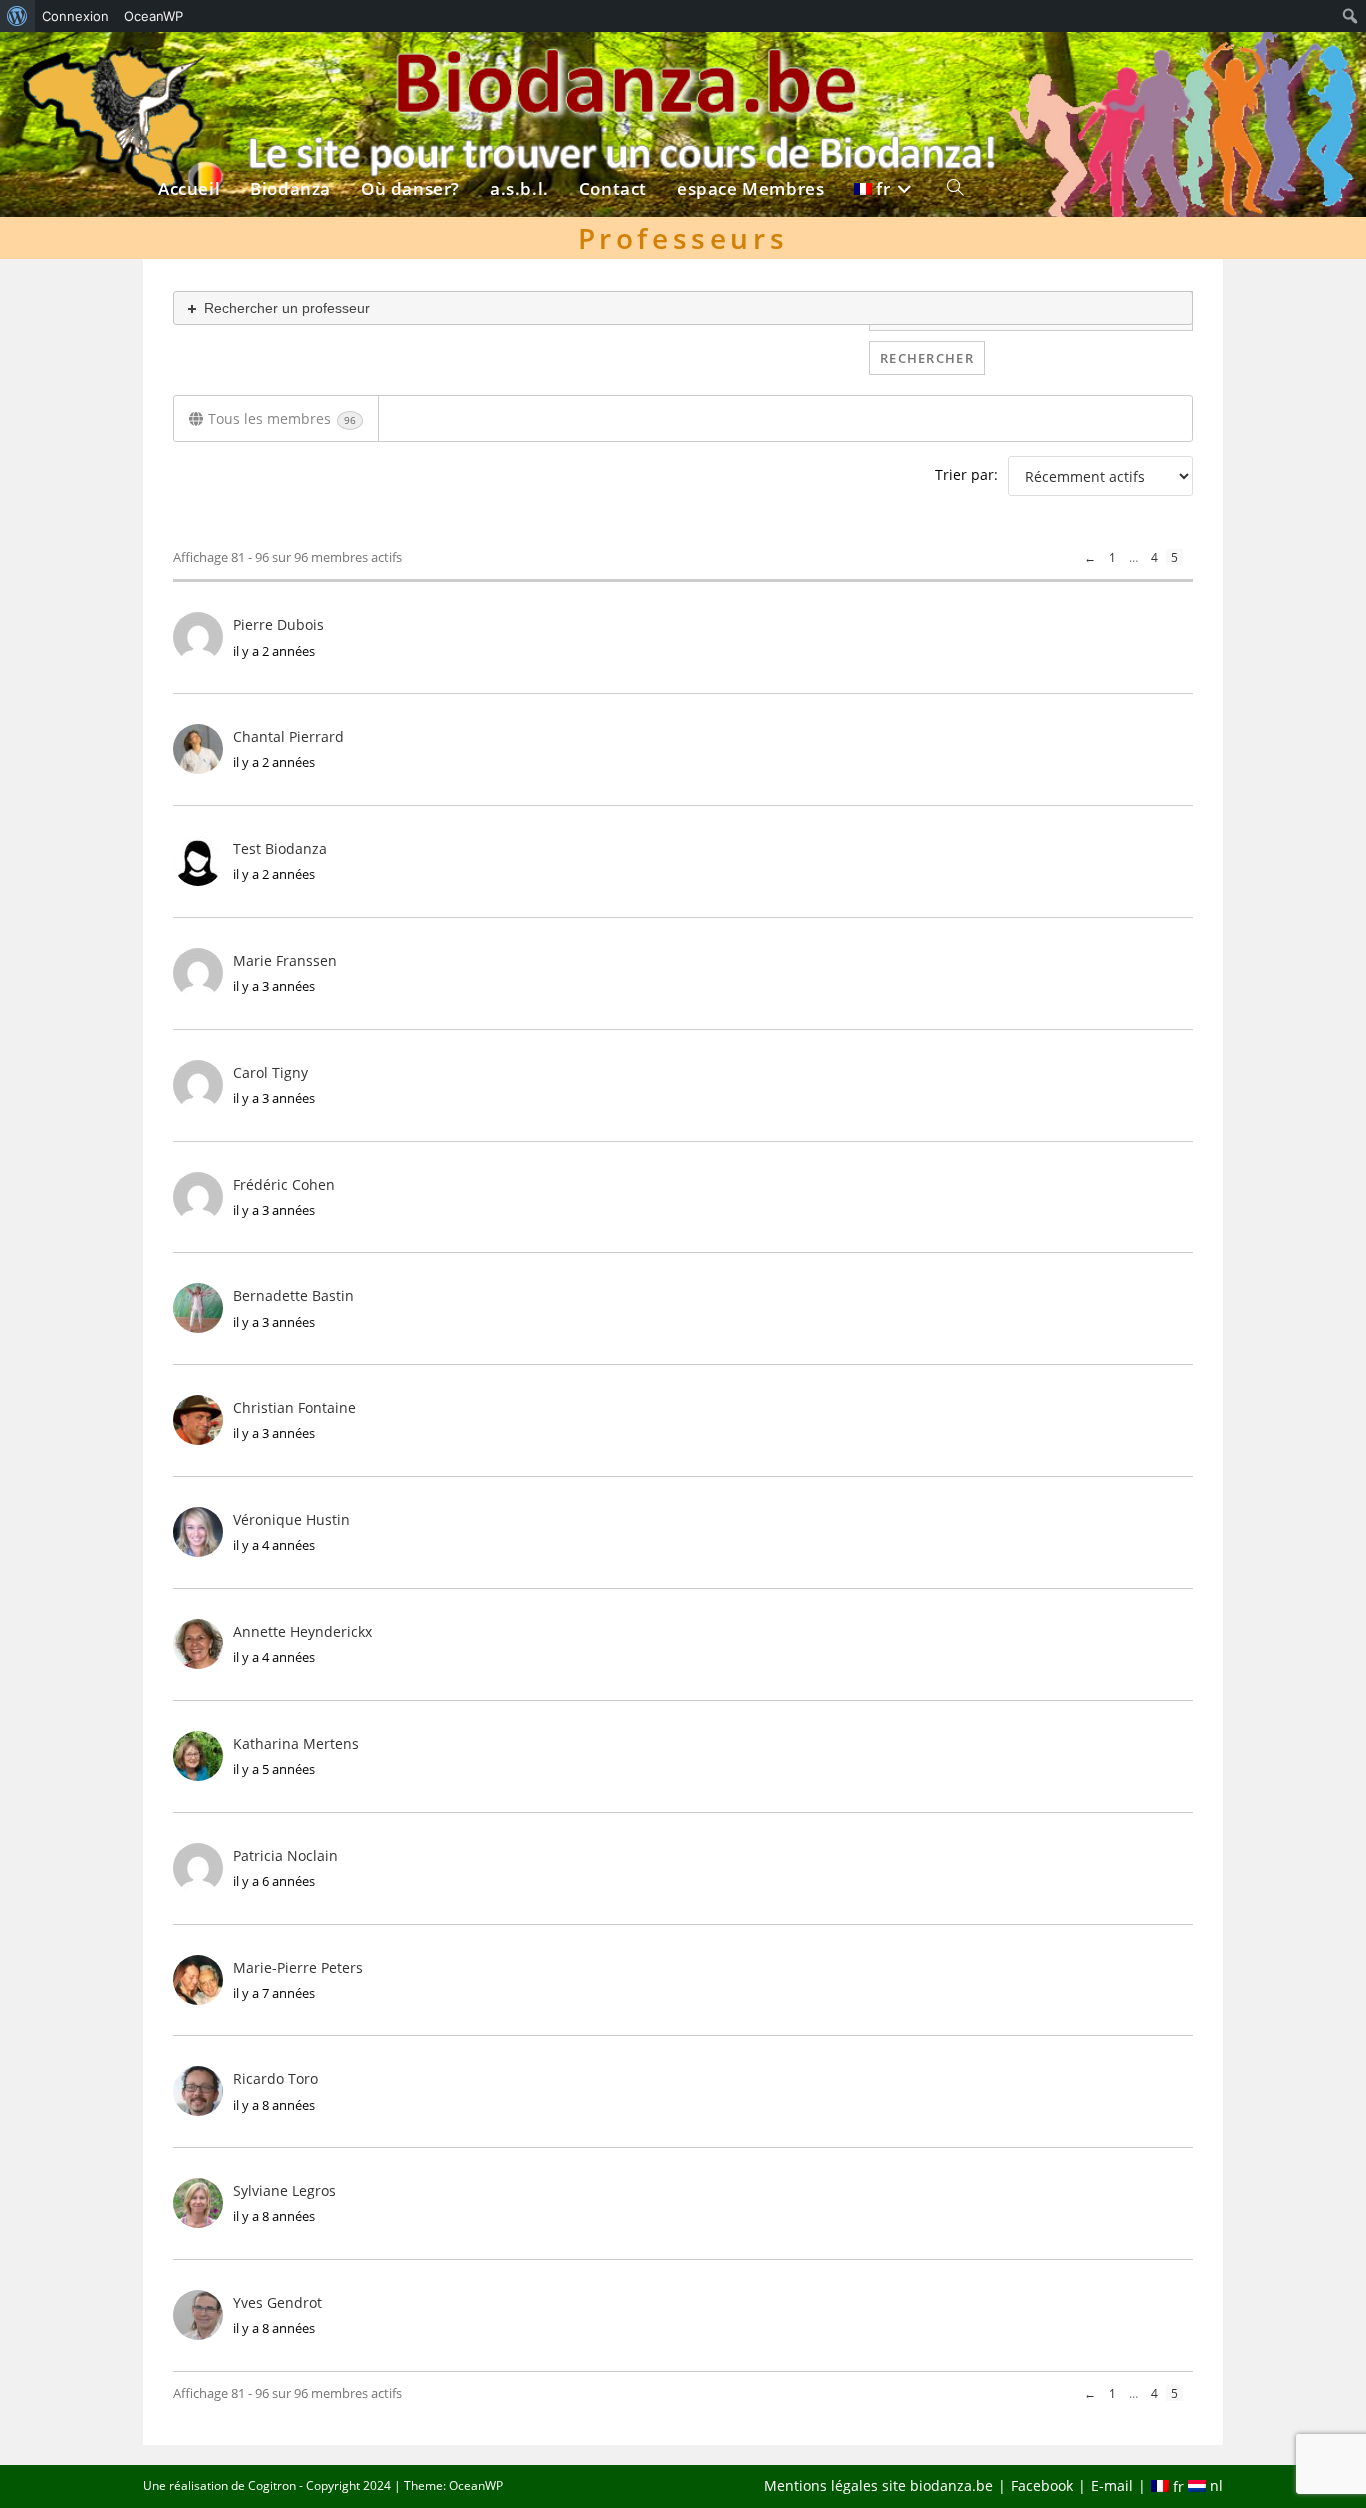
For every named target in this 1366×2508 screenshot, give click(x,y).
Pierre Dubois (278, 624)
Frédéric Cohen (284, 1184)
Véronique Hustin (291, 1519)
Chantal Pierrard (288, 736)
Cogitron (272, 2485)
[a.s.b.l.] (519, 67)
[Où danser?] (410, 67)
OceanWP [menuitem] (153, 16)
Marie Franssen (285, 960)
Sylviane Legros (284, 2190)
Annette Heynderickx (302, 1631)
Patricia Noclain (285, 1855)
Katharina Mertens (296, 1743)
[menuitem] (17, 16)
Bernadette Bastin (293, 1295)
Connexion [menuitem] (75, 16)
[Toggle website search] (955, 67)
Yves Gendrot (277, 2302)
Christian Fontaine (294, 1407)
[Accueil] (189, 67)
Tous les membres (282, 418)
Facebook (1042, 2485)
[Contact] (613, 67)
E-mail (1112, 2485)
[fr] (885, 67)
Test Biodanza (280, 848)
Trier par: (966, 474)
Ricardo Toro (275, 2078)
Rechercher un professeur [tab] (285, 308)
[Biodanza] (290, 67)
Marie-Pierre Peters (298, 1967)
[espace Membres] (750, 67)
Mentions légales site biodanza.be (878, 2485)
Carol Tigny (270, 1072)
